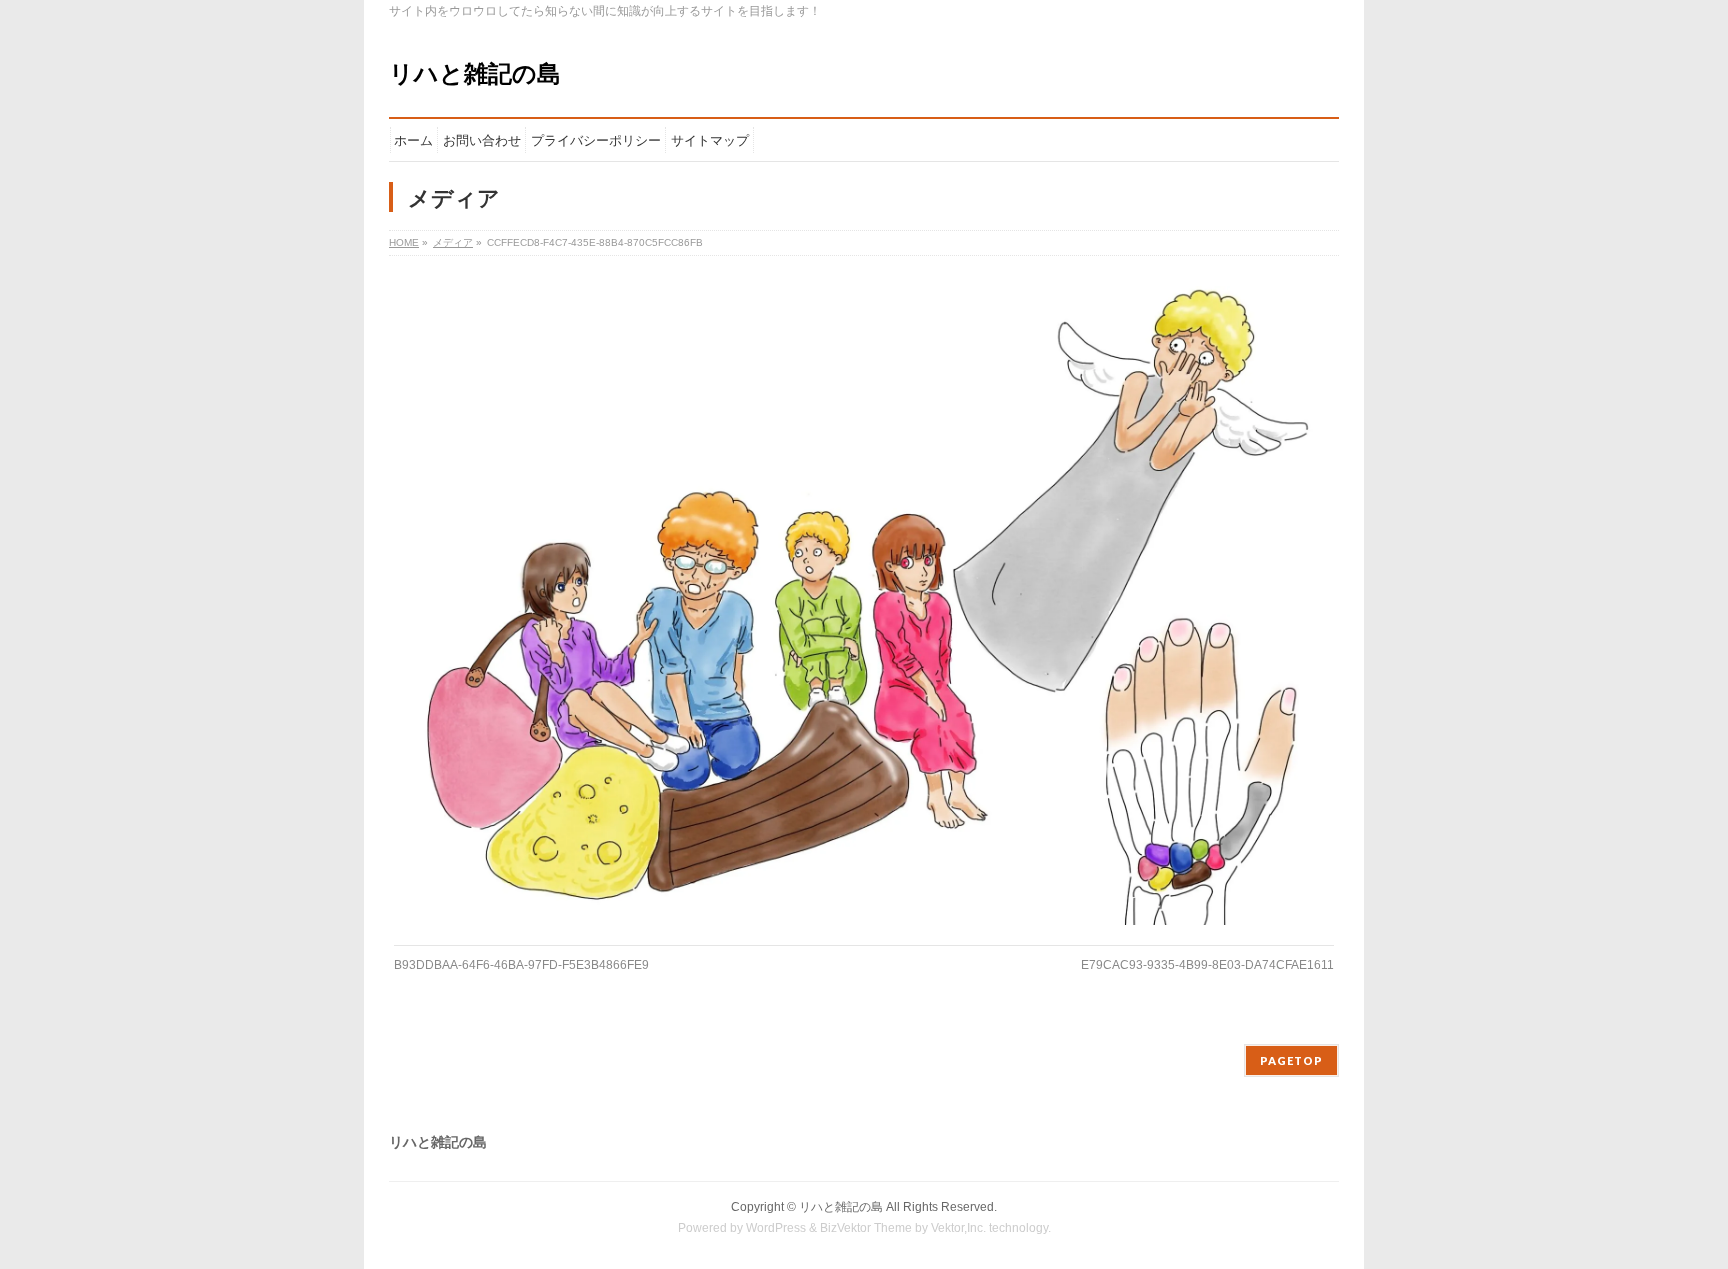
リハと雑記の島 (475, 74)
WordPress (776, 1228)
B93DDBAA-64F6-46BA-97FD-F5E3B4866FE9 (521, 965)
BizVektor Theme (866, 1228)
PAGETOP (1291, 1060)
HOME (404, 242)
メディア (453, 242)
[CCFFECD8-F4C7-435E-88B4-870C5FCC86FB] (864, 606)
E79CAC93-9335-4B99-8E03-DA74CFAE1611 (1207, 965)
